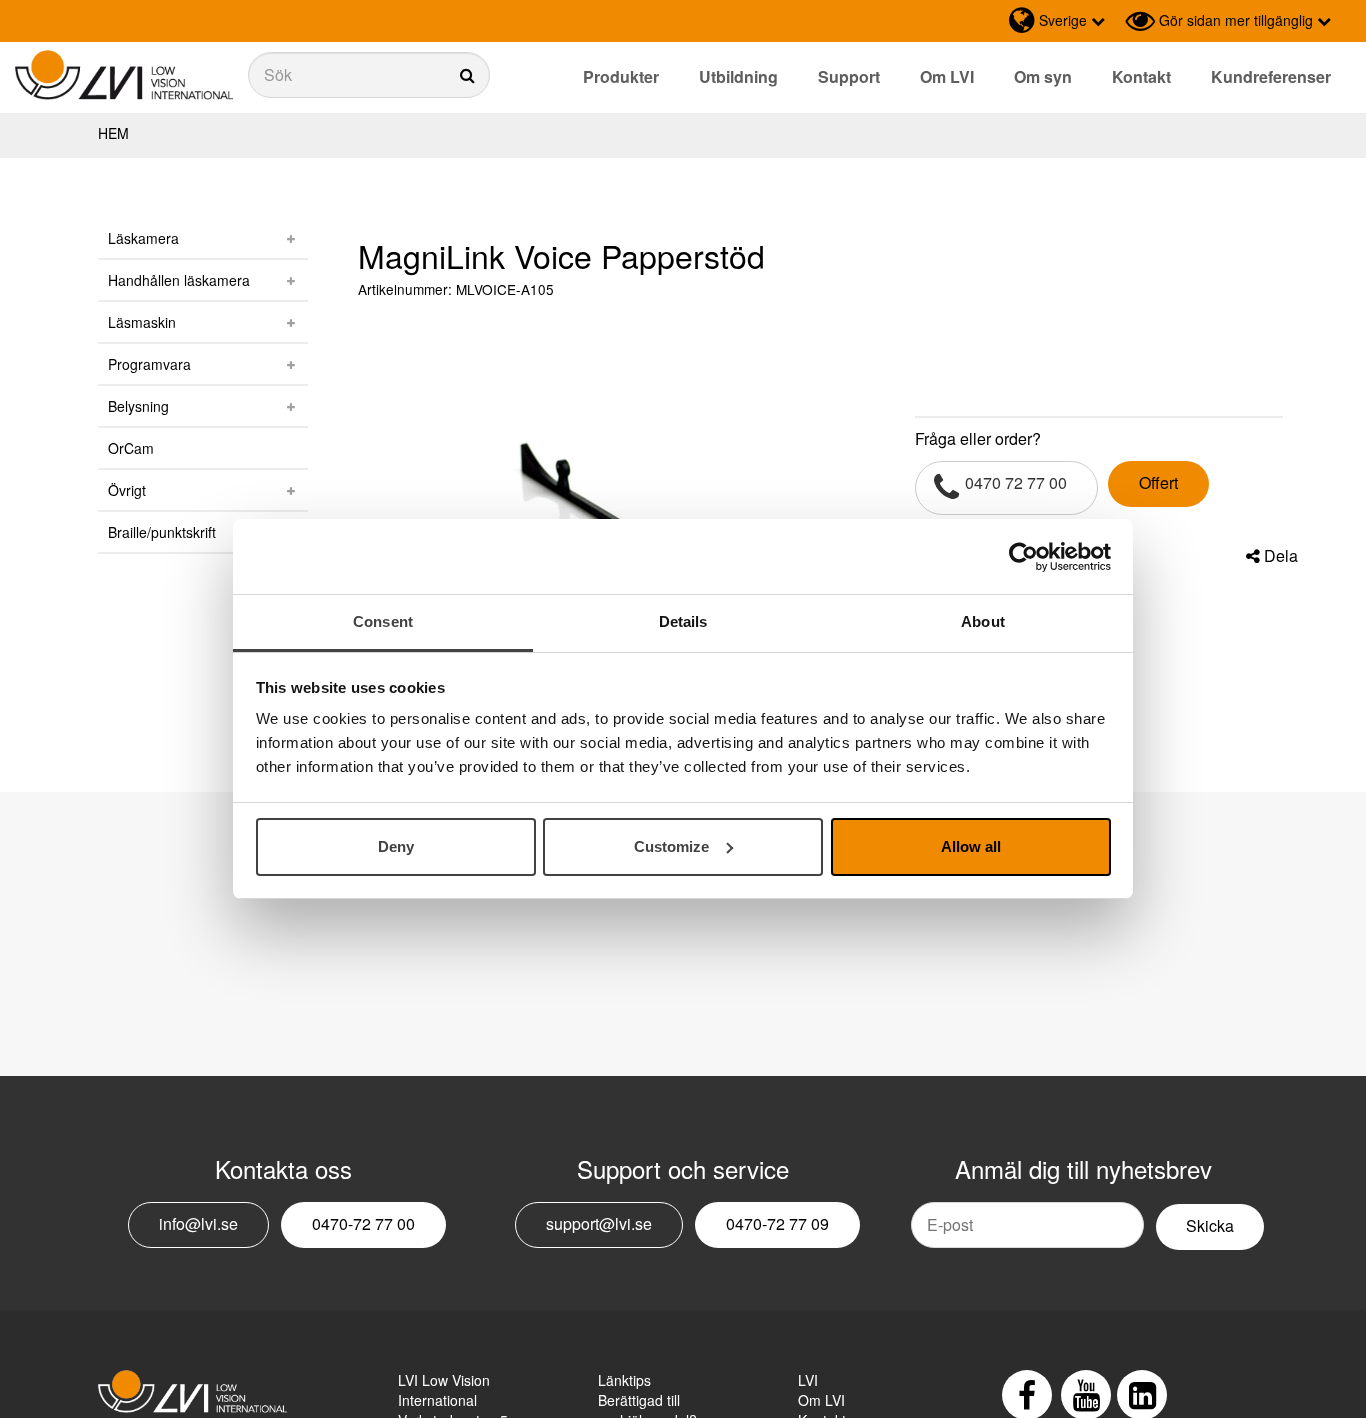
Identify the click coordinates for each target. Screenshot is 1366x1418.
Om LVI (947, 76)
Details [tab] (683, 621)
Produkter (621, 76)
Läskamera (143, 238)
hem (113, 133)
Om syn (1043, 76)
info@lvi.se (198, 1223)
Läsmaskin (142, 322)
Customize (671, 846)
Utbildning (738, 76)
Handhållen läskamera (179, 280)
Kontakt (1141, 76)
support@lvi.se (599, 1223)
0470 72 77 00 (1016, 482)
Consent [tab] (383, 621)
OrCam (131, 448)
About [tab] (983, 621)
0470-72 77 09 (777, 1223)
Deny (396, 846)
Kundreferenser (1271, 76)
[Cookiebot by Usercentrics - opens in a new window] (1023, 557)
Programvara (149, 364)
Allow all (971, 846)
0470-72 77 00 (363, 1223)
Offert (1158, 482)
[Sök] (369, 75)
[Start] (124, 75)
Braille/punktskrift (162, 532)
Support (849, 76)
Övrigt (127, 490)
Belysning (138, 406)
